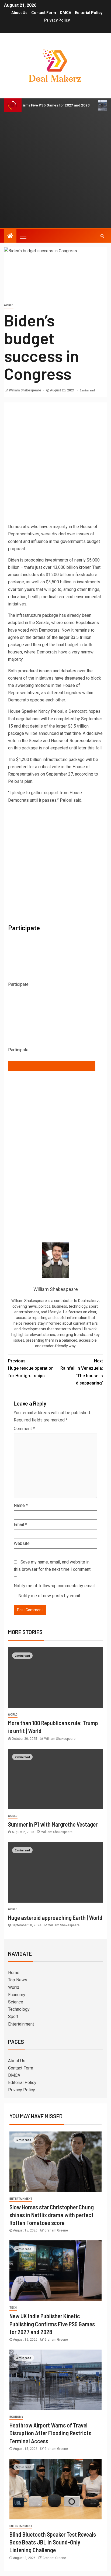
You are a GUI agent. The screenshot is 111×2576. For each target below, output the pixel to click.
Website (22, 1543)
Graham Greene (56, 2230)
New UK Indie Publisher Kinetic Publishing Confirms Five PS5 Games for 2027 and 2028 (52, 2324)
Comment (24, 1429)
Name (21, 1505)
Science (16, 2002)
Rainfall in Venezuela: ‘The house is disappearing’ (82, 1372)
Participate (18, 1050)
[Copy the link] (52, 1066)
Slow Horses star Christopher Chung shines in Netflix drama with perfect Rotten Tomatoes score (52, 2215)
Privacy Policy (57, 20)
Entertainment (21, 2024)
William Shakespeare (25, 390)
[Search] (102, 236)
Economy (17, 1995)
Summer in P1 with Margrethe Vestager (53, 1824)
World (9, 305)
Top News (18, 1980)
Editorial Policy (89, 13)
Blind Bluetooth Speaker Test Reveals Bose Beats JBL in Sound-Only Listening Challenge (53, 2542)
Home (14, 1973)
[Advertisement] (55, 170)
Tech (13, 2308)
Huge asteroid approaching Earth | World (55, 1917)
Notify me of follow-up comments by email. (55, 1586)
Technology (19, 2009)
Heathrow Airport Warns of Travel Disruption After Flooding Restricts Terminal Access (50, 2433)
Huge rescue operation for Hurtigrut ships (31, 1368)
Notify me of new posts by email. (50, 1596)
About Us (19, 13)
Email (20, 1525)
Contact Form (44, 13)
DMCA (65, 13)
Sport (13, 2017)
